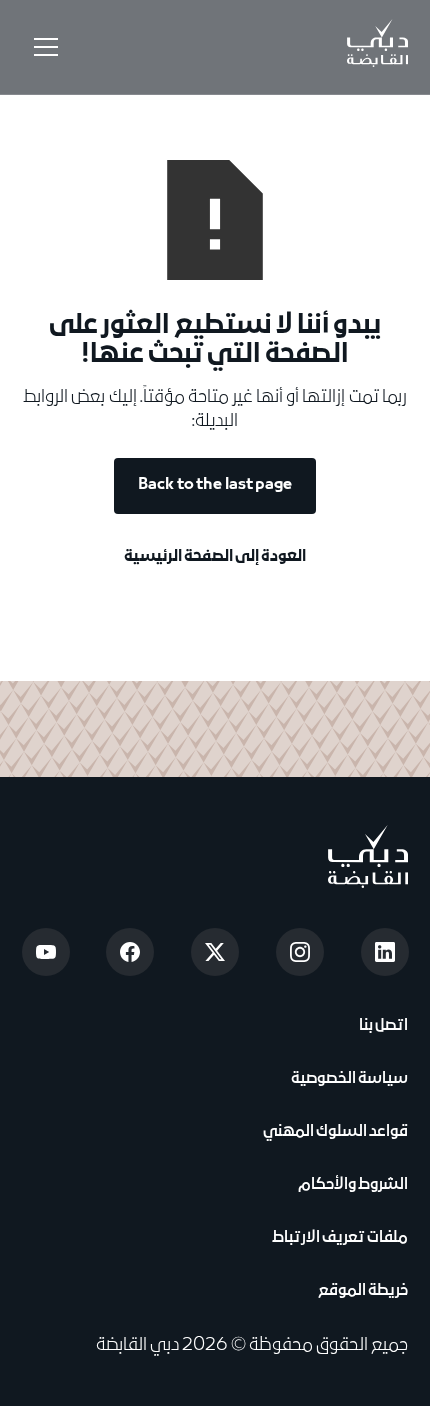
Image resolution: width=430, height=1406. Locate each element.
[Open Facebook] (130, 952)
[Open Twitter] (215, 952)
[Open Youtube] (46, 952)
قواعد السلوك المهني (335, 1132)
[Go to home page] (368, 856)
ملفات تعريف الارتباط (340, 1238)
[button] (42, 47)
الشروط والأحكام (351, 1185)
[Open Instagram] (300, 952)
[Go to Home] (378, 47)
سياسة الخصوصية (347, 1079)
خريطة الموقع (363, 1291)
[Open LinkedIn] (385, 952)
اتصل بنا (381, 1026)
